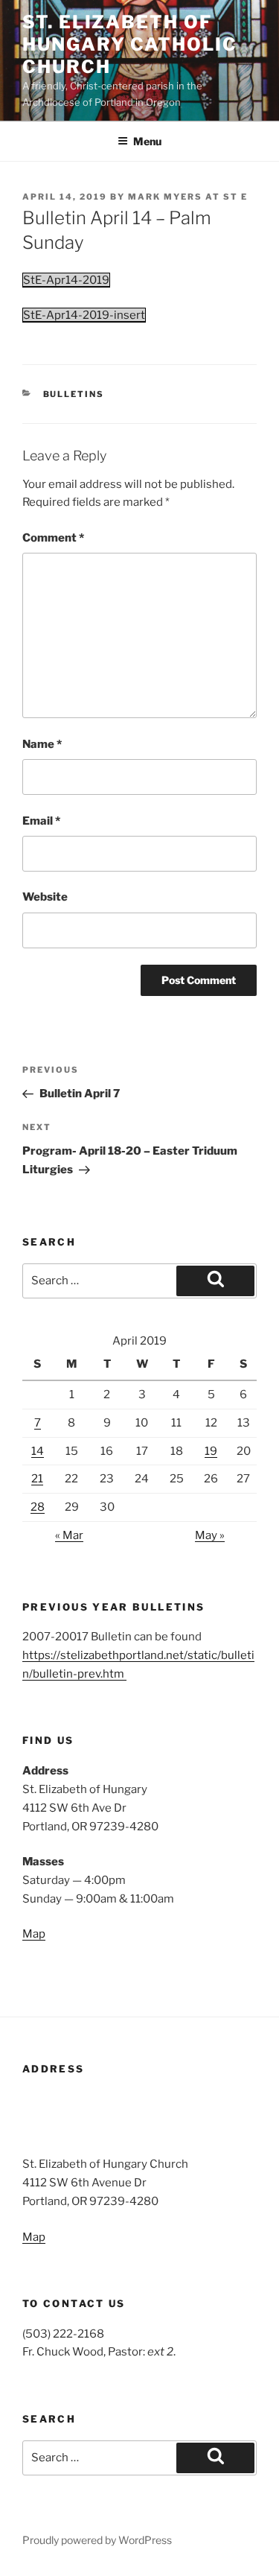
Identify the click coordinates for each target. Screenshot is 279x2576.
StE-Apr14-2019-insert (84, 315)
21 (37, 1479)
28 (38, 1507)
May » (210, 1535)
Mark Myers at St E (188, 197)
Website (45, 897)
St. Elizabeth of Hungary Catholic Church (130, 44)
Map (34, 1934)
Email (41, 821)
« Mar (69, 1535)
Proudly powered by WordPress (97, 2540)
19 (211, 1451)
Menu (147, 141)
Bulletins (74, 394)
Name (42, 744)
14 (38, 1451)
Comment (53, 538)
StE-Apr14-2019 (66, 280)
